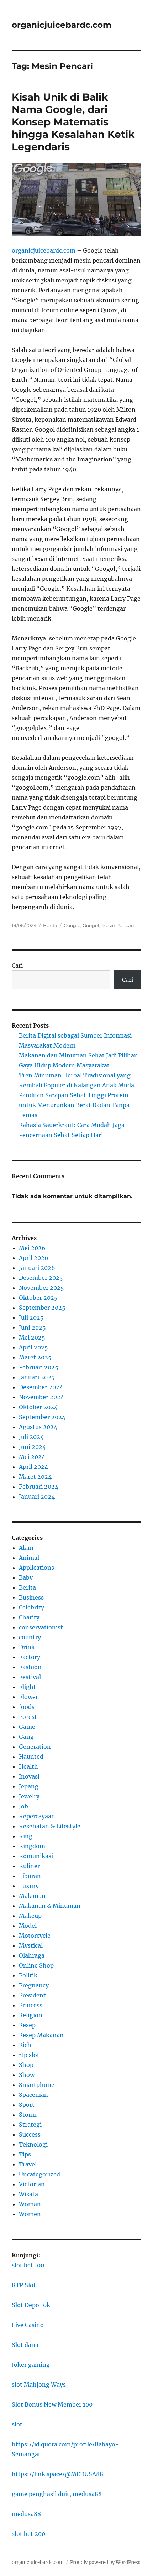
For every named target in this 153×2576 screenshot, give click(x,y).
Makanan (32, 1896)
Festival (30, 1677)
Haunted (31, 1757)
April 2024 (33, 1467)
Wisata (28, 2194)
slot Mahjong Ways (39, 2385)
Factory (30, 1657)
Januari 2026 (37, 1268)
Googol (91, 925)
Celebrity (31, 1607)
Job (23, 1806)
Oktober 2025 (38, 1298)
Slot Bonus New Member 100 (52, 2404)
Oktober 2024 (38, 1407)
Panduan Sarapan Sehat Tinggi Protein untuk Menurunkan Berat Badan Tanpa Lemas (74, 1105)
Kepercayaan (37, 1816)
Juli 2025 (31, 1317)
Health (28, 1766)
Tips (25, 2154)
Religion (31, 2015)
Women (30, 2214)
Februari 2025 (39, 1367)
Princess (31, 2005)
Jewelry (29, 1796)
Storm (28, 2115)
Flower (28, 1697)
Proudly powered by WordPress (105, 2562)
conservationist (41, 1627)
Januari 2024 (37, 1497)
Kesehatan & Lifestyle (50, 1826)
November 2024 (41, 1397)
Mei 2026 (32, 1248)
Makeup (30, 1916)
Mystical (31, 1945)
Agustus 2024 (38, 1427)
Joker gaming (31, 2365)
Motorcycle (35, 1936)
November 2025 (41, 1288)
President (32, 1995)
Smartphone (37, 2085)
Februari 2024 (39, 1487)
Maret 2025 (35, 1357)
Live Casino (28, 2325)
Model (28, 1926)
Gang (26, 1737)
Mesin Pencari (118, 925)
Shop (26, 2065)
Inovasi (29, 1776)
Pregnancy (34, 1985)
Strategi (30, 2125)
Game (27, 1727)
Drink (27, 1647)
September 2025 (42, 1308)
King (26, 1836)
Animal (29, 1558)
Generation (35, 1747)
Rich (25, 2045)
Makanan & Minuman (50, 1906)
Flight (27, 1687)
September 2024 (42, 1417)
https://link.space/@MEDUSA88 (57, 2474)
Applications (36, 1568)
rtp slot (29, 2055)
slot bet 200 (28, 2534)
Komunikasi (36, 1856)
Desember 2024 (41, 1387)
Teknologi (33, 2144)
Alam (26, 1548)
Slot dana (25, 2345)
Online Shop (36, 1965)
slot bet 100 (28, 2265)
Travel (28, 2164)
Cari (17, 965)
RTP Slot (24, 2285)
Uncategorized (39, 2174)
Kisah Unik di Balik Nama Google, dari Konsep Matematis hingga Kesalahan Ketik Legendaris (73, 122)
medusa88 (26, 2514)
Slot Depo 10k (31, 2305)
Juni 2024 (32, 1447)
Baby (26, 1577)
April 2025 (33, 1347)
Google (72, 925)
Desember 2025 (41, 1278)
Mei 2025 (32, 1337)
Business (31, 1597)
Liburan (30, 1876)
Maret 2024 (35, 1477)
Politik (28, 1975)
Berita (50, 925)
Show (27, 2075)
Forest (28, 1717)
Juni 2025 (32, 1327)
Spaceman (33, 2095)
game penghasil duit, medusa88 (57, 2494)
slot (17, 2424)
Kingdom (32, 1846)
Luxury (29, 1886)
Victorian (32, 2184)
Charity (29, 1617)
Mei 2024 (32, 1457)
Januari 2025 (37, 1377)
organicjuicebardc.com (62, 25)
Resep (27, 2025)
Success (30, 2134)
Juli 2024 (31, 1437)
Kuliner (29, 1866)
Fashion (30, 1667)
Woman (30, 2204)
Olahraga (32, 1955)
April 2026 (34, 1258)
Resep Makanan (41, 2035)
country (30, 1637)
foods (27, 1707)
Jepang (29, 1786)
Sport (27, 2105)
